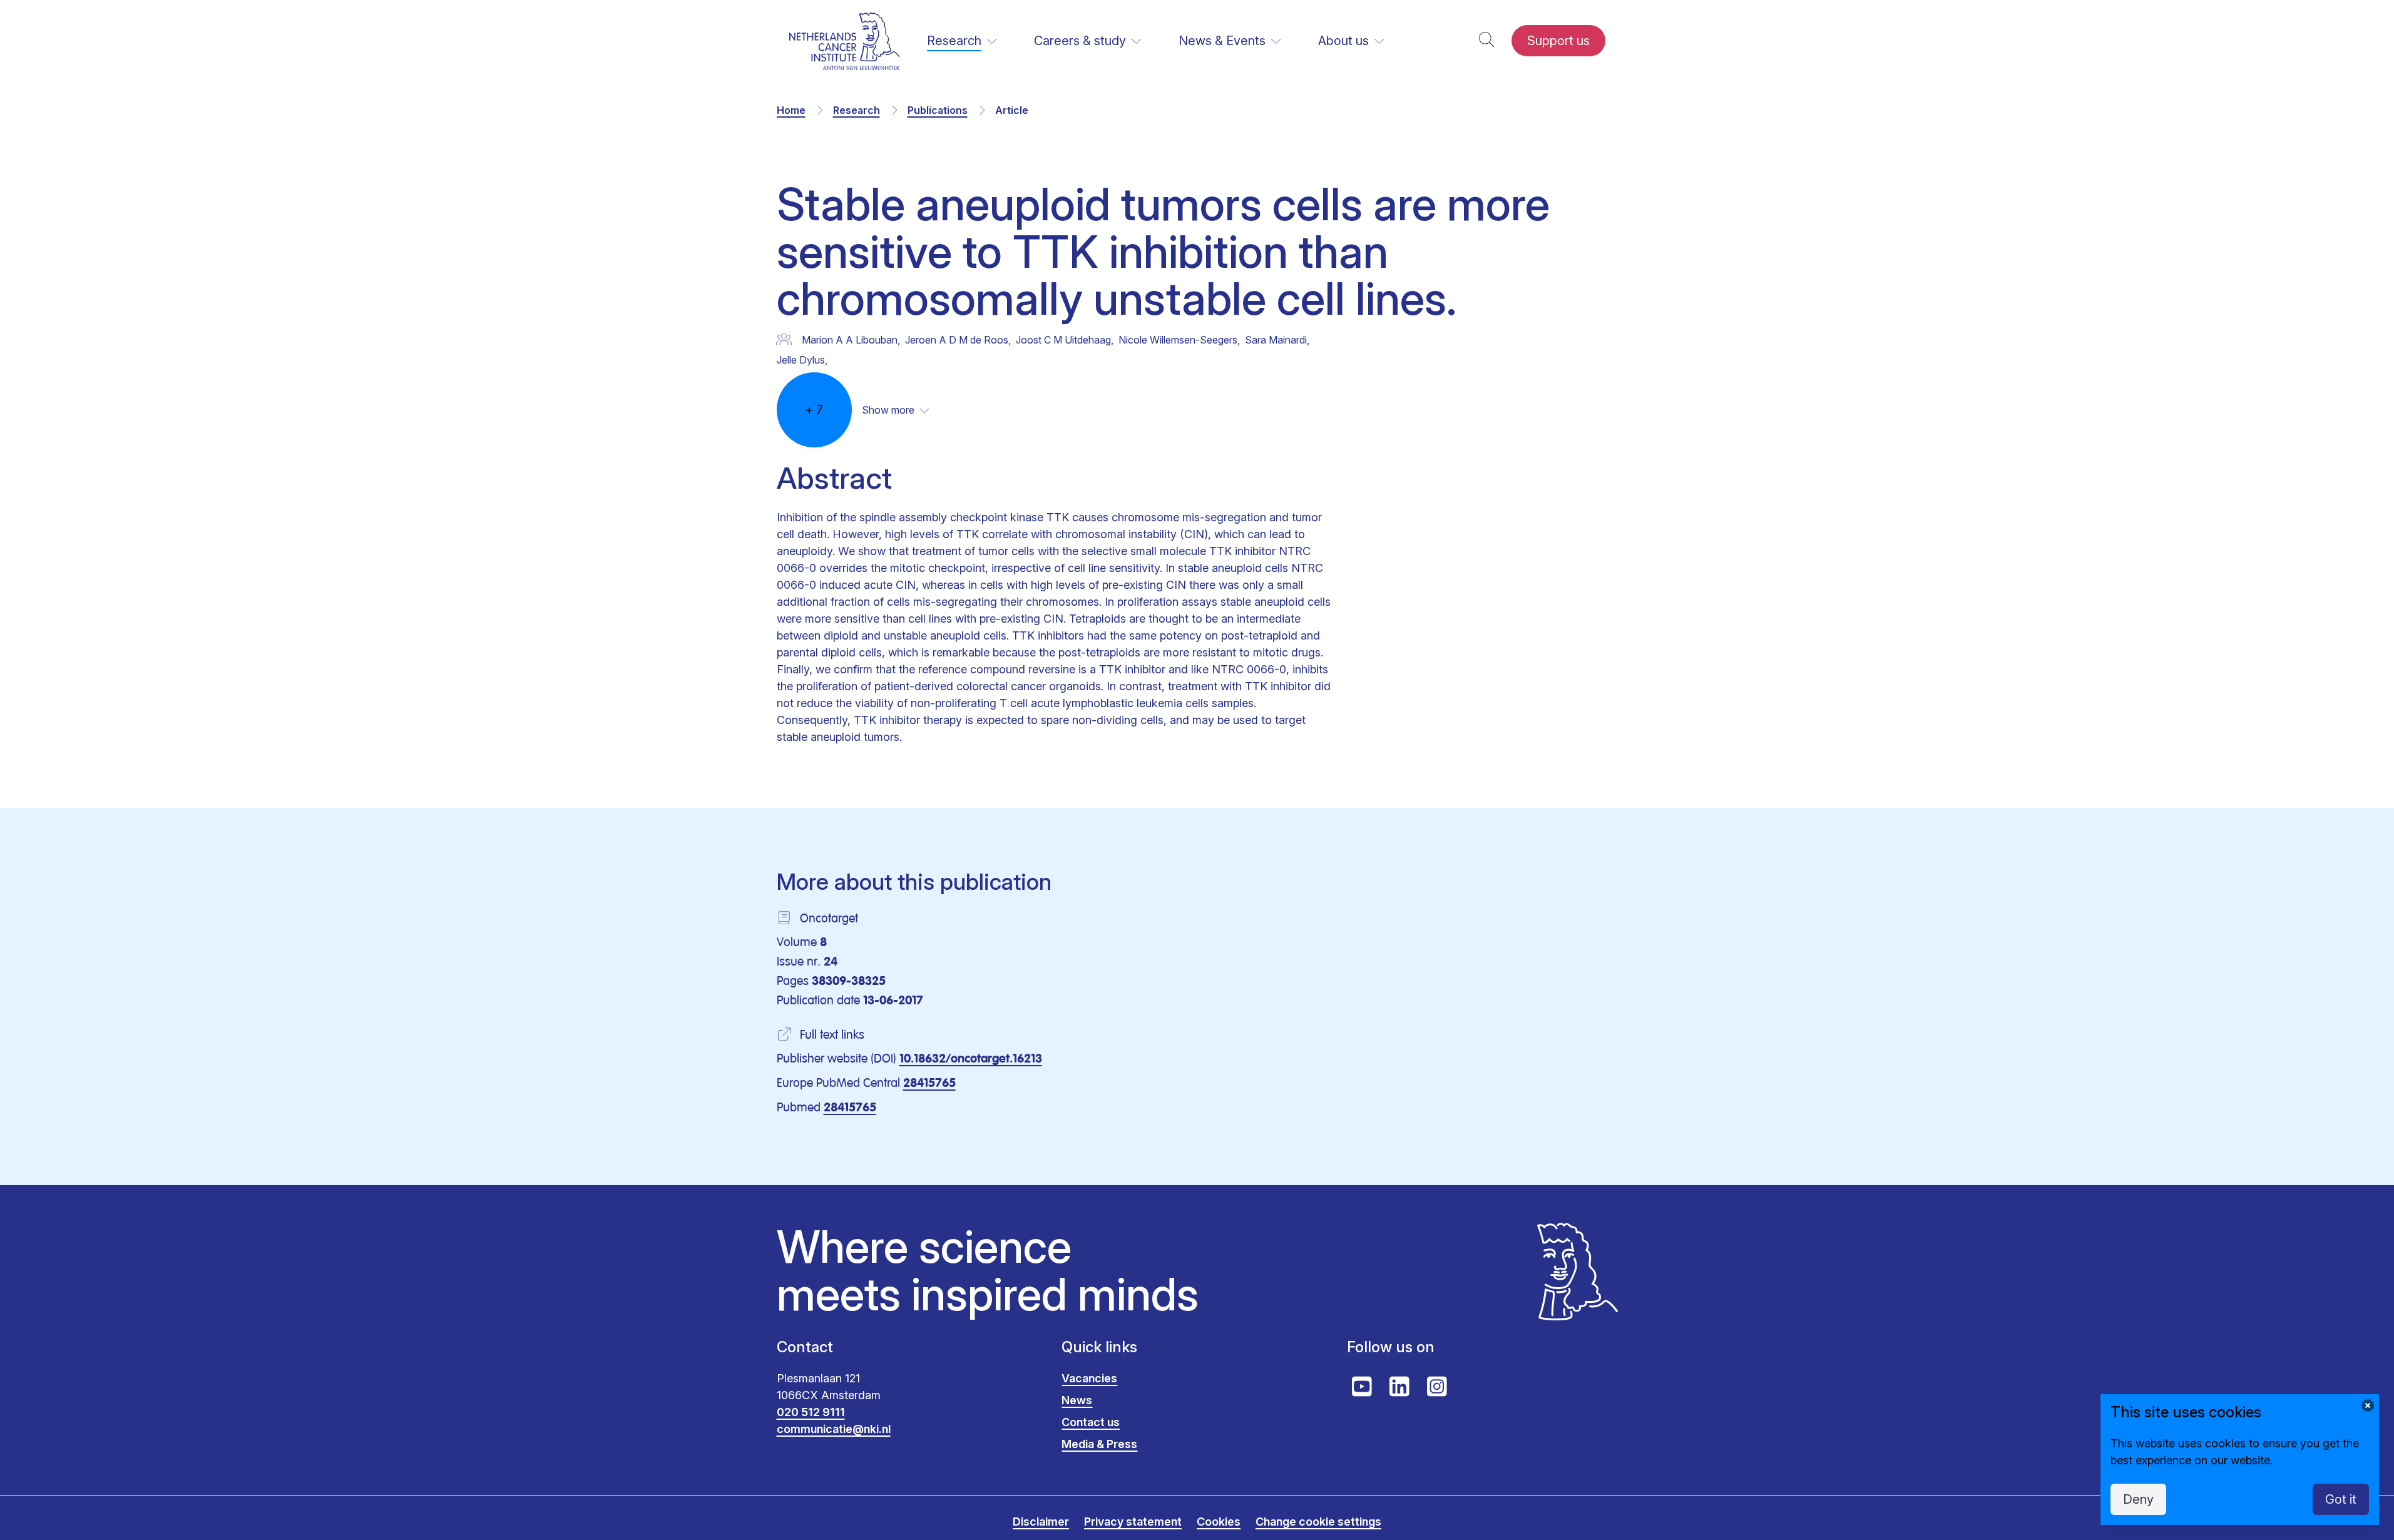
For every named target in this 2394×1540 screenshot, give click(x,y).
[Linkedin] (1399, 1387)
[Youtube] (1362, 1387)
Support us (1558, 41)
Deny (2138, 1499)
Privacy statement (1133, 1522)
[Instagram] (1437, 1387)
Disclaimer (1041, 1522)
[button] (1486, 41)
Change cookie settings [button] (1318, 1522)
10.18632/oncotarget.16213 (971, 1059)
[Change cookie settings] (2368, 1405)
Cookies (1219, 1522)
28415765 (929, 1084)
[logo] (845, 41)
